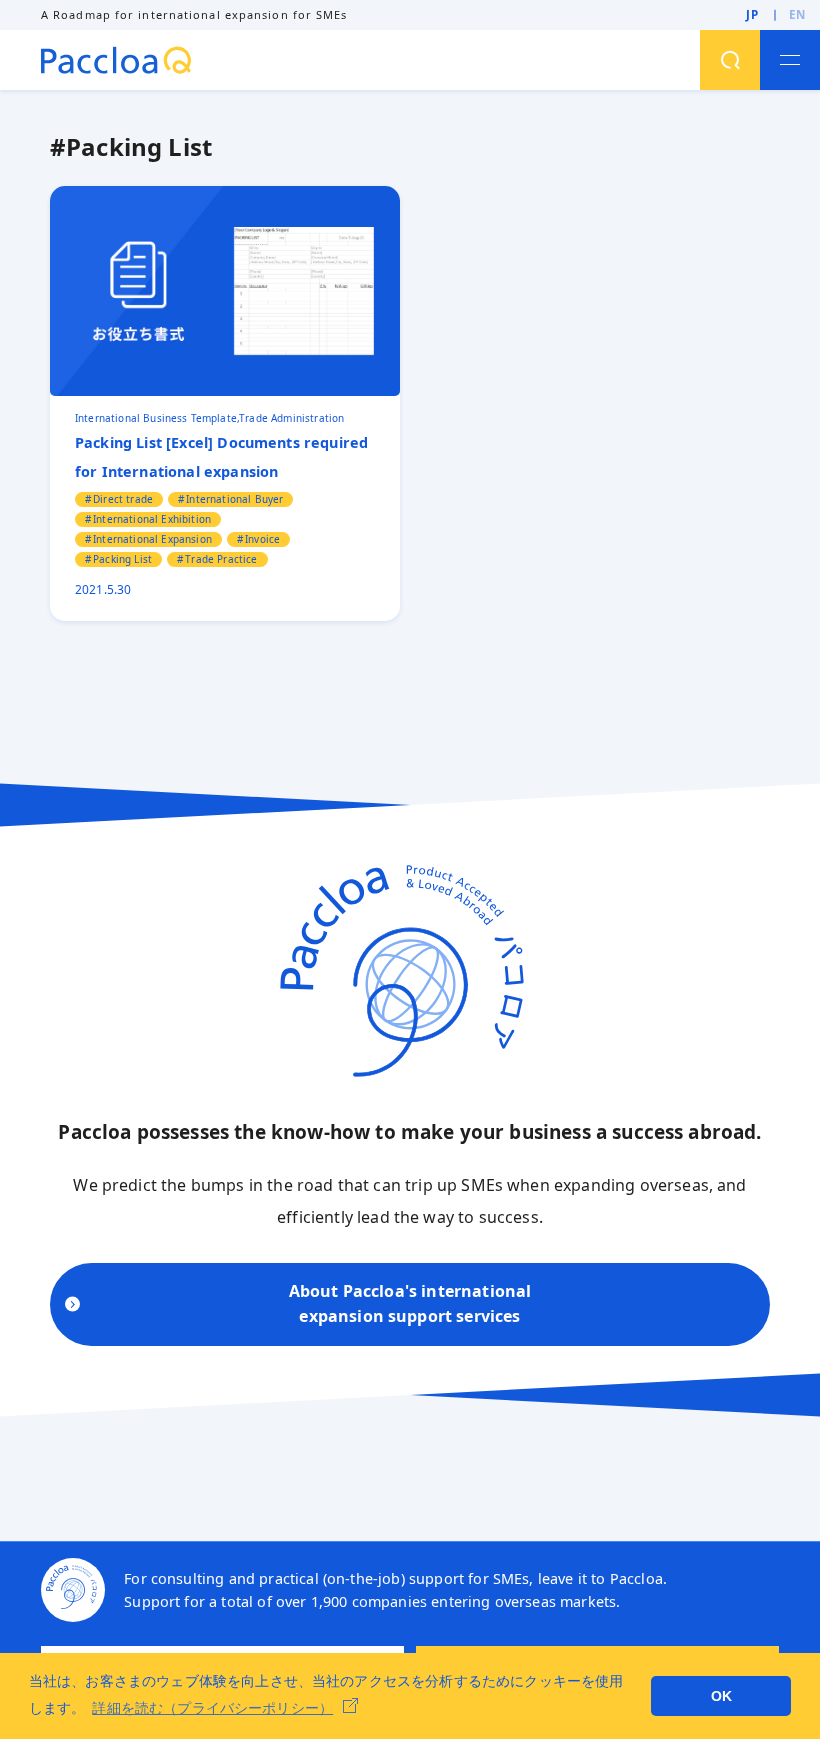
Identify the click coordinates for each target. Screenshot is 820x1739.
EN (797, 14)
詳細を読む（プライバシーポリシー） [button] (212, 1708)
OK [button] (721, 1696)
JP (752, 14)
